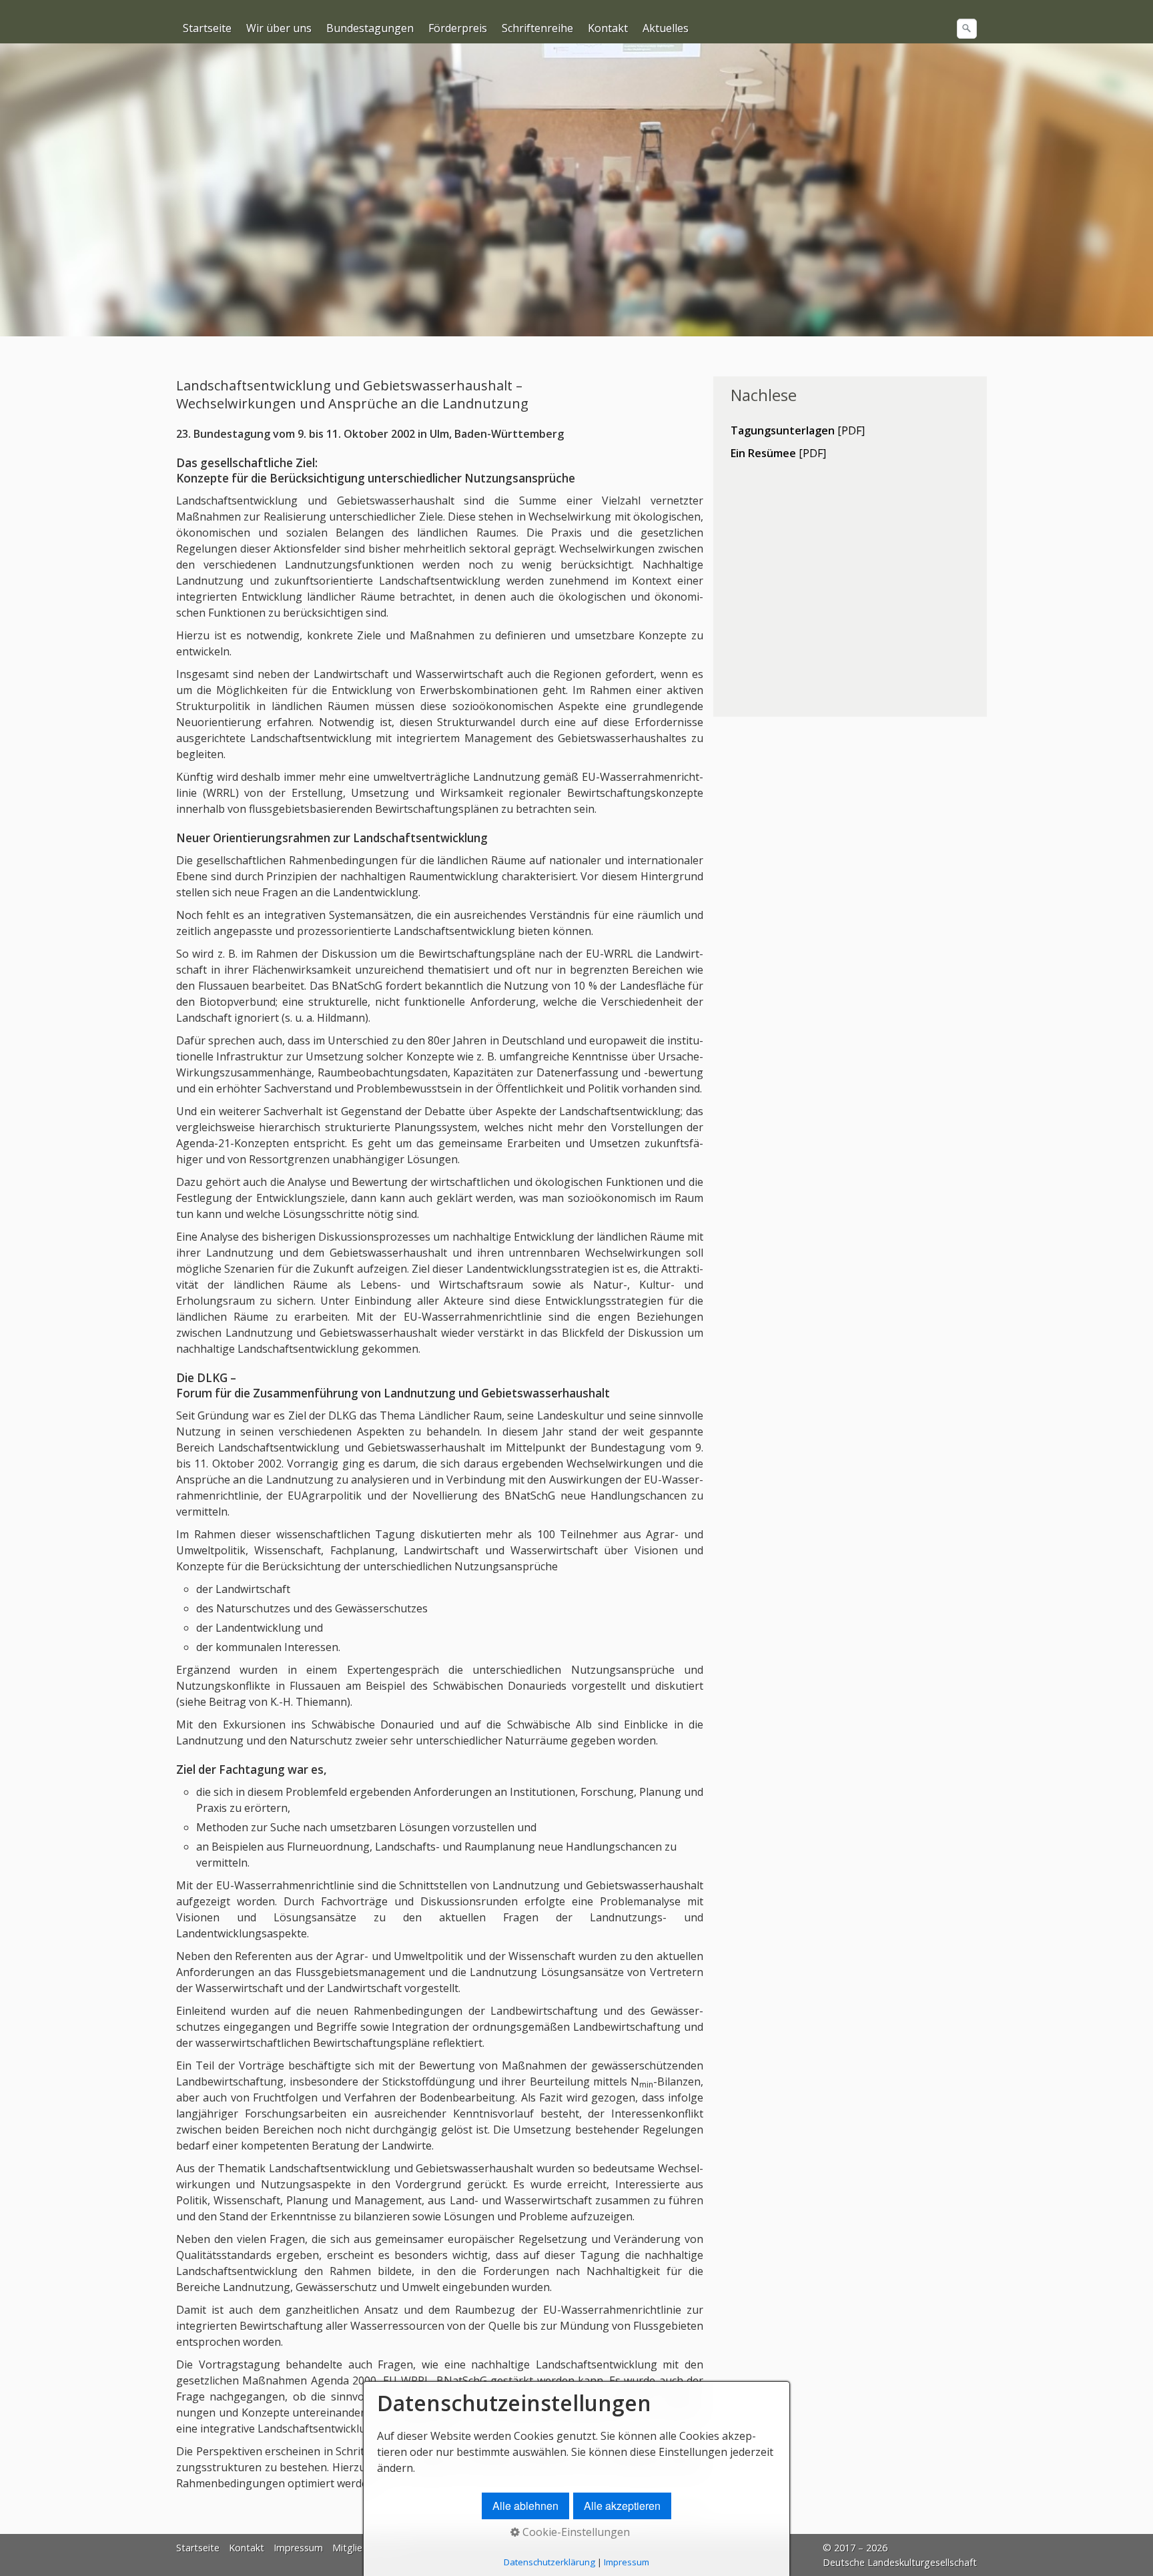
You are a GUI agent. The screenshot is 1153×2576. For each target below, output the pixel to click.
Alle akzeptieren (622, 2506)
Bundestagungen (370, 28)
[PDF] (798, 430)
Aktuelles (666, 28)
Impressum (298, 2548)
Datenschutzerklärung (549, 2562)
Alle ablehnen (525, 2506)
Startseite (207, 28)
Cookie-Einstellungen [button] (575, 2532)
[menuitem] (208, 28)
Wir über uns (279, 28)
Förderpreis (458, 28)
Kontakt (608, 28)
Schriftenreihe (537, 28)
